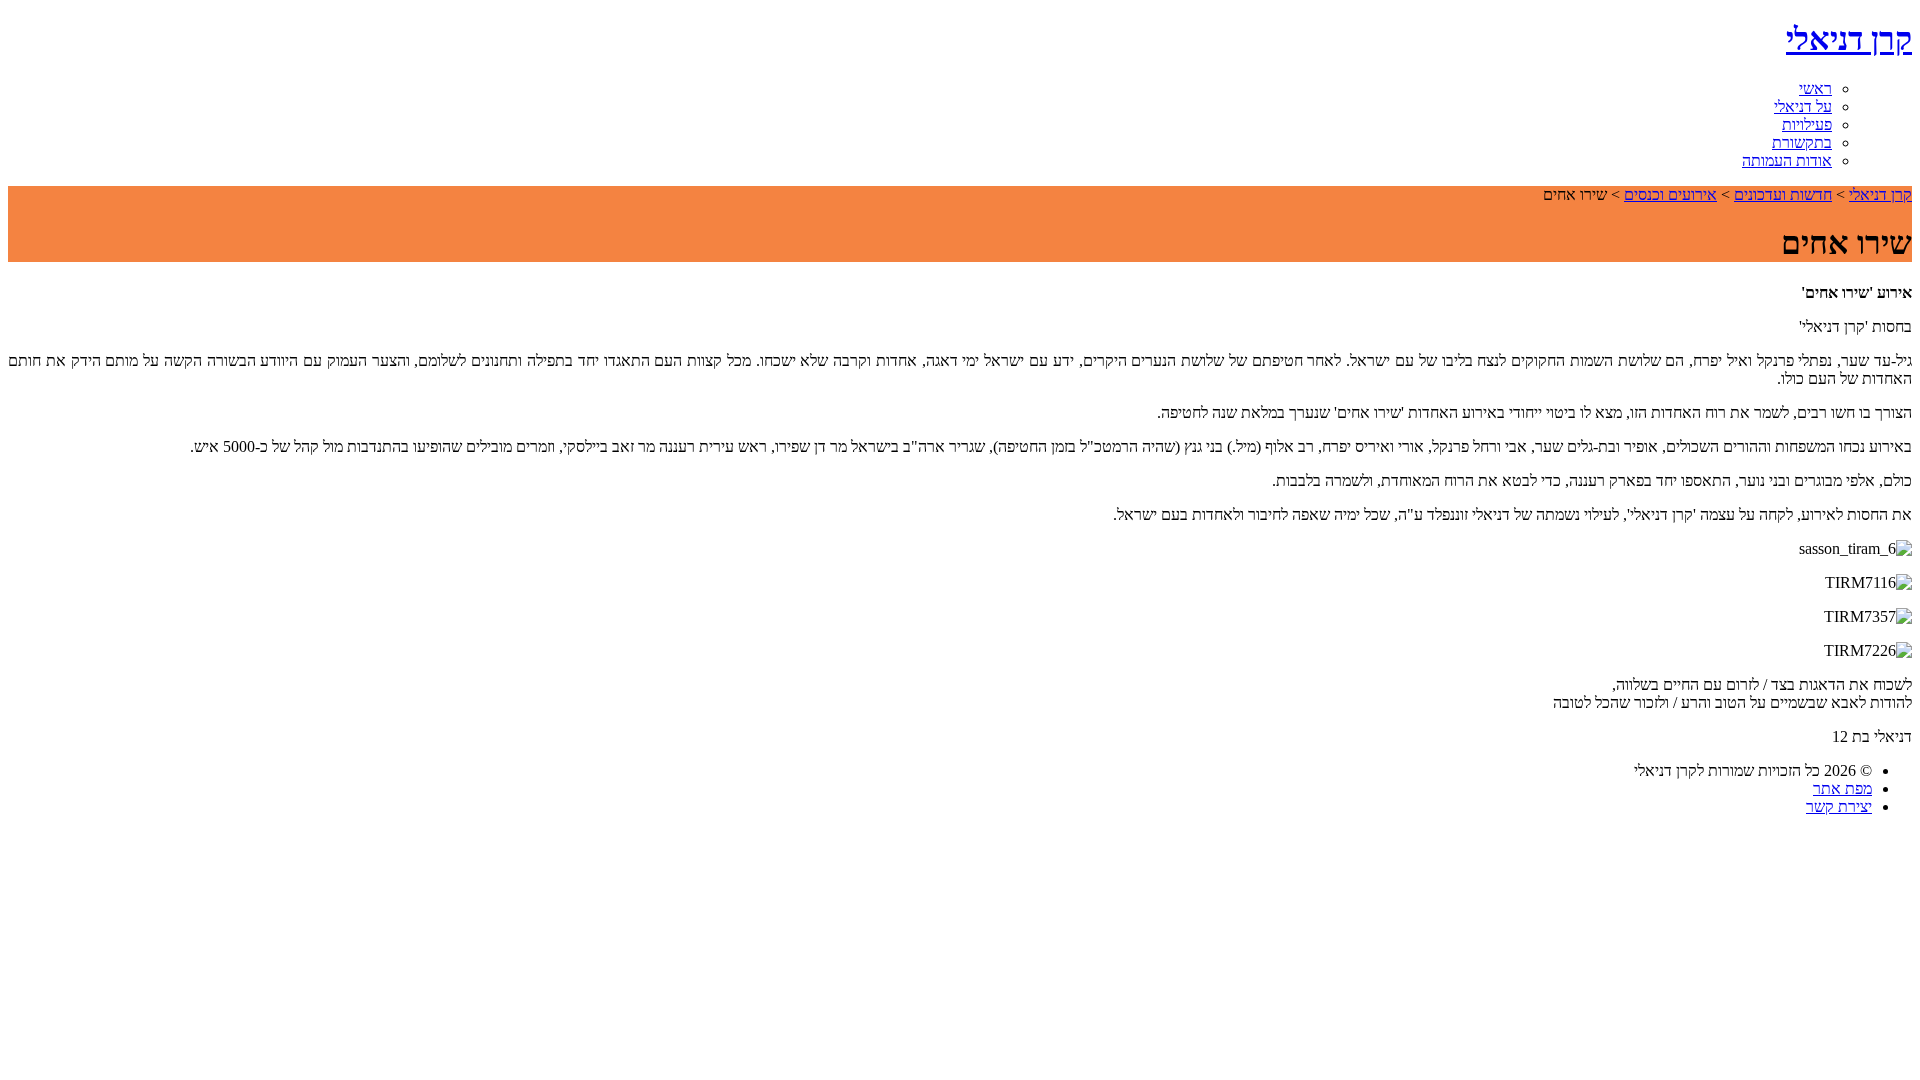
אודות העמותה (1787, 160)
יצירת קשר (1839, 806)
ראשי (1815, 88)
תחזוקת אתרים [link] (925, 844)
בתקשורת (1802, 142)
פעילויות (1807, 124)
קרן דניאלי (1849, 39)
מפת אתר (1842, 788)
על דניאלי (1803, 106)
